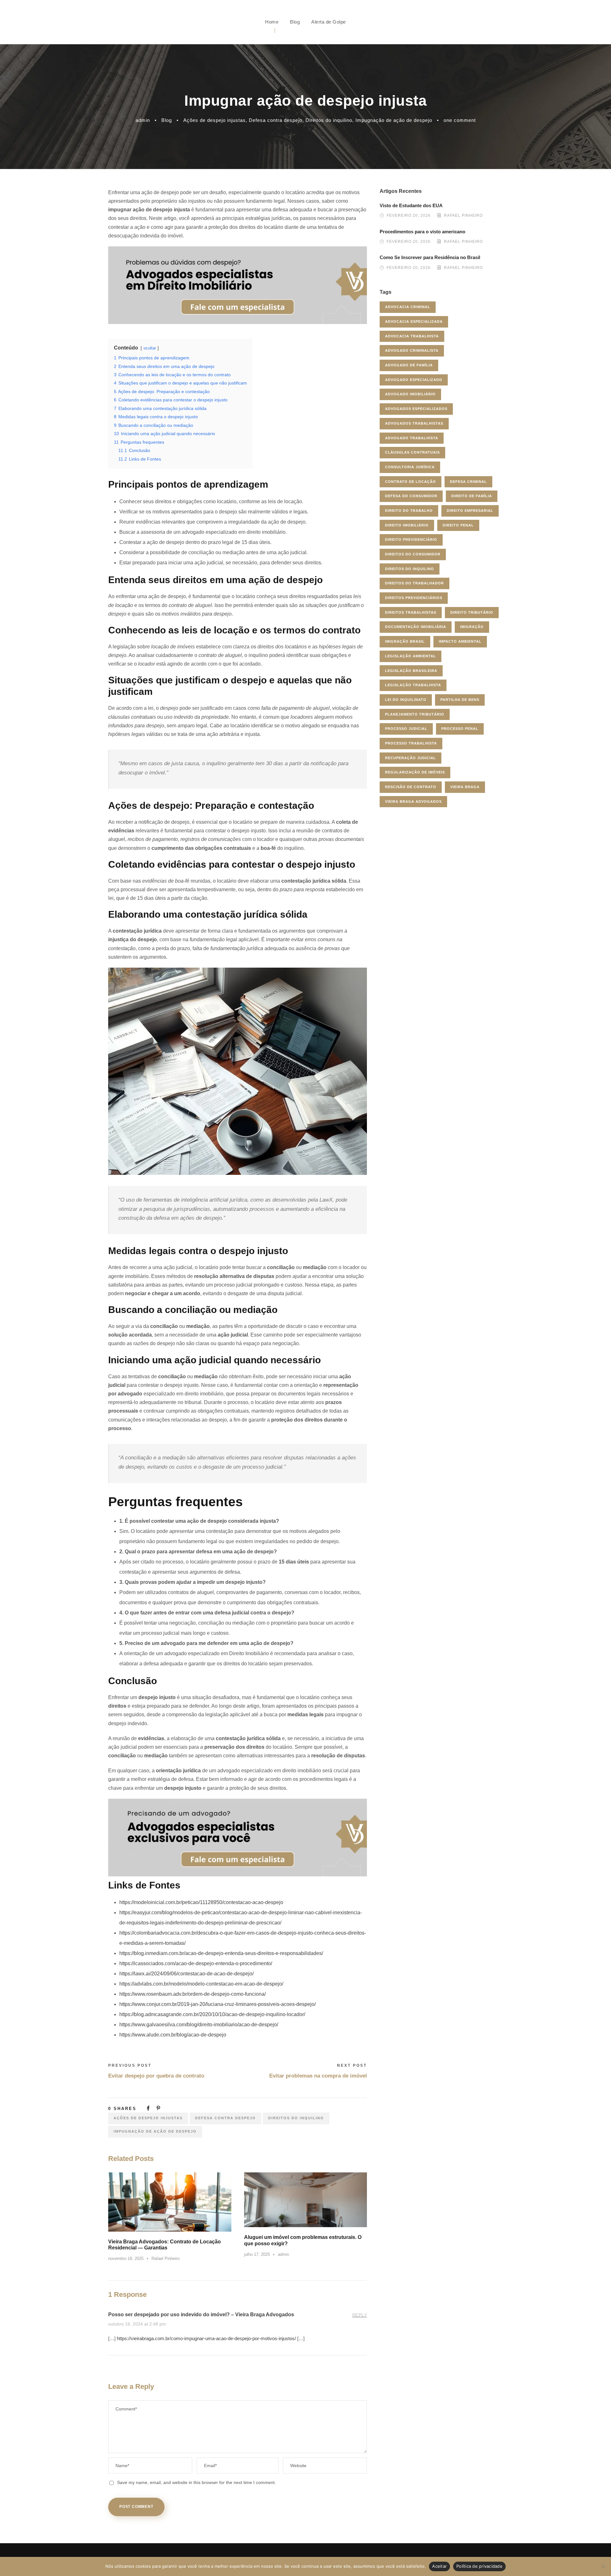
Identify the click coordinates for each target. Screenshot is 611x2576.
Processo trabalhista (411, 743)
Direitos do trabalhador (414, 583)
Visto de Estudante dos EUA (411, 205)
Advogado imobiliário (410, 394)
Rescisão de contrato (411, 787)
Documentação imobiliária (416, 627)
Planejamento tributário (415, 714)
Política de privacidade (479, 2566)
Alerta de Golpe (329, 22)
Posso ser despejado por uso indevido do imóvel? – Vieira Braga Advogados (201, 2315)
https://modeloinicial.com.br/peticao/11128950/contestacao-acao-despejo (201, 1902)
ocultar (150, 348)
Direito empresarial (470, 511)
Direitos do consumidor (413, 554)
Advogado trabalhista (412, 438)
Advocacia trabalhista (412, 336)
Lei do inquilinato (406, 700)
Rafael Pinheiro (165, 2258)
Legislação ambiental (411, 656)
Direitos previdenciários (414, 598)
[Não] (603, 2566)
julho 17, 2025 (257, 2254)
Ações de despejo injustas (214, 120)
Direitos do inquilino (329, 120)
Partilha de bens (460, 700)
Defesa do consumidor (411, 496)
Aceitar (439, 2566)
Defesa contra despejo (276, 120)
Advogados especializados (416, 409)
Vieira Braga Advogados (413, 801)
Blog (295, 22)
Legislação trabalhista (413, 685)
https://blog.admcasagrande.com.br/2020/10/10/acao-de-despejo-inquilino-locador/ (212, 2014)
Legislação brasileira (411, 671)
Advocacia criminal (408, 307)
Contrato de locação (411, 482)
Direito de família (472, 496)
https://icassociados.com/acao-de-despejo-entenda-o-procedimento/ (196, 1963)
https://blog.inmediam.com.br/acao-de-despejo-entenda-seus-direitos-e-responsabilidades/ (221, 1953)
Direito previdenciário (411, 540)
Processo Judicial (406, 729)
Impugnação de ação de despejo (394, 120)
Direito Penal (458, 525)
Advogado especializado (414, 380)
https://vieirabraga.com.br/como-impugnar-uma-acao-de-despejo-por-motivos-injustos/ (206, 2338)
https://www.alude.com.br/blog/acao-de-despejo (173, 2035)
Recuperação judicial (411, 758)
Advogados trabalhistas (414, 423)
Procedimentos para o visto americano (422, 232)
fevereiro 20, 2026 (409, 216)
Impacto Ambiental (460, 641)
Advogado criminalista (412, 350)
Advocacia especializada (414, 321)
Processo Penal (460, 729)
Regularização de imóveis (415, 772)
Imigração (472, 627)
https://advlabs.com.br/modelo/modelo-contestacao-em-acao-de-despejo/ (201, 1984)
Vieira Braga (465, 787)
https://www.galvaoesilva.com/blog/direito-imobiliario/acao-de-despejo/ (199, 2025)
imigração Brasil (405, 641)
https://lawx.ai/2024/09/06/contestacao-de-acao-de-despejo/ (186, 1974)
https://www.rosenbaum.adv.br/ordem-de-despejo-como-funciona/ (193, 1994)
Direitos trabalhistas (411, 612)
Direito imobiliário (407, 525)
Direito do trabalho (409, 511)
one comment (460, 120)
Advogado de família (409, 365)
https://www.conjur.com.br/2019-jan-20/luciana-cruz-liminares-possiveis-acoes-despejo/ (218, 2004)
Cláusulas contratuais (412, 452)
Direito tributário (472, 612)
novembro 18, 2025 (126, 2258)
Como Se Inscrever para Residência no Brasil (430, 257)
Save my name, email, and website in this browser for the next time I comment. (197, 2482)
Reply (360, 2315)
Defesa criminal (468, 482)
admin (143, 120)
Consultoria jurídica (410, 467)
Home (272, 22)
